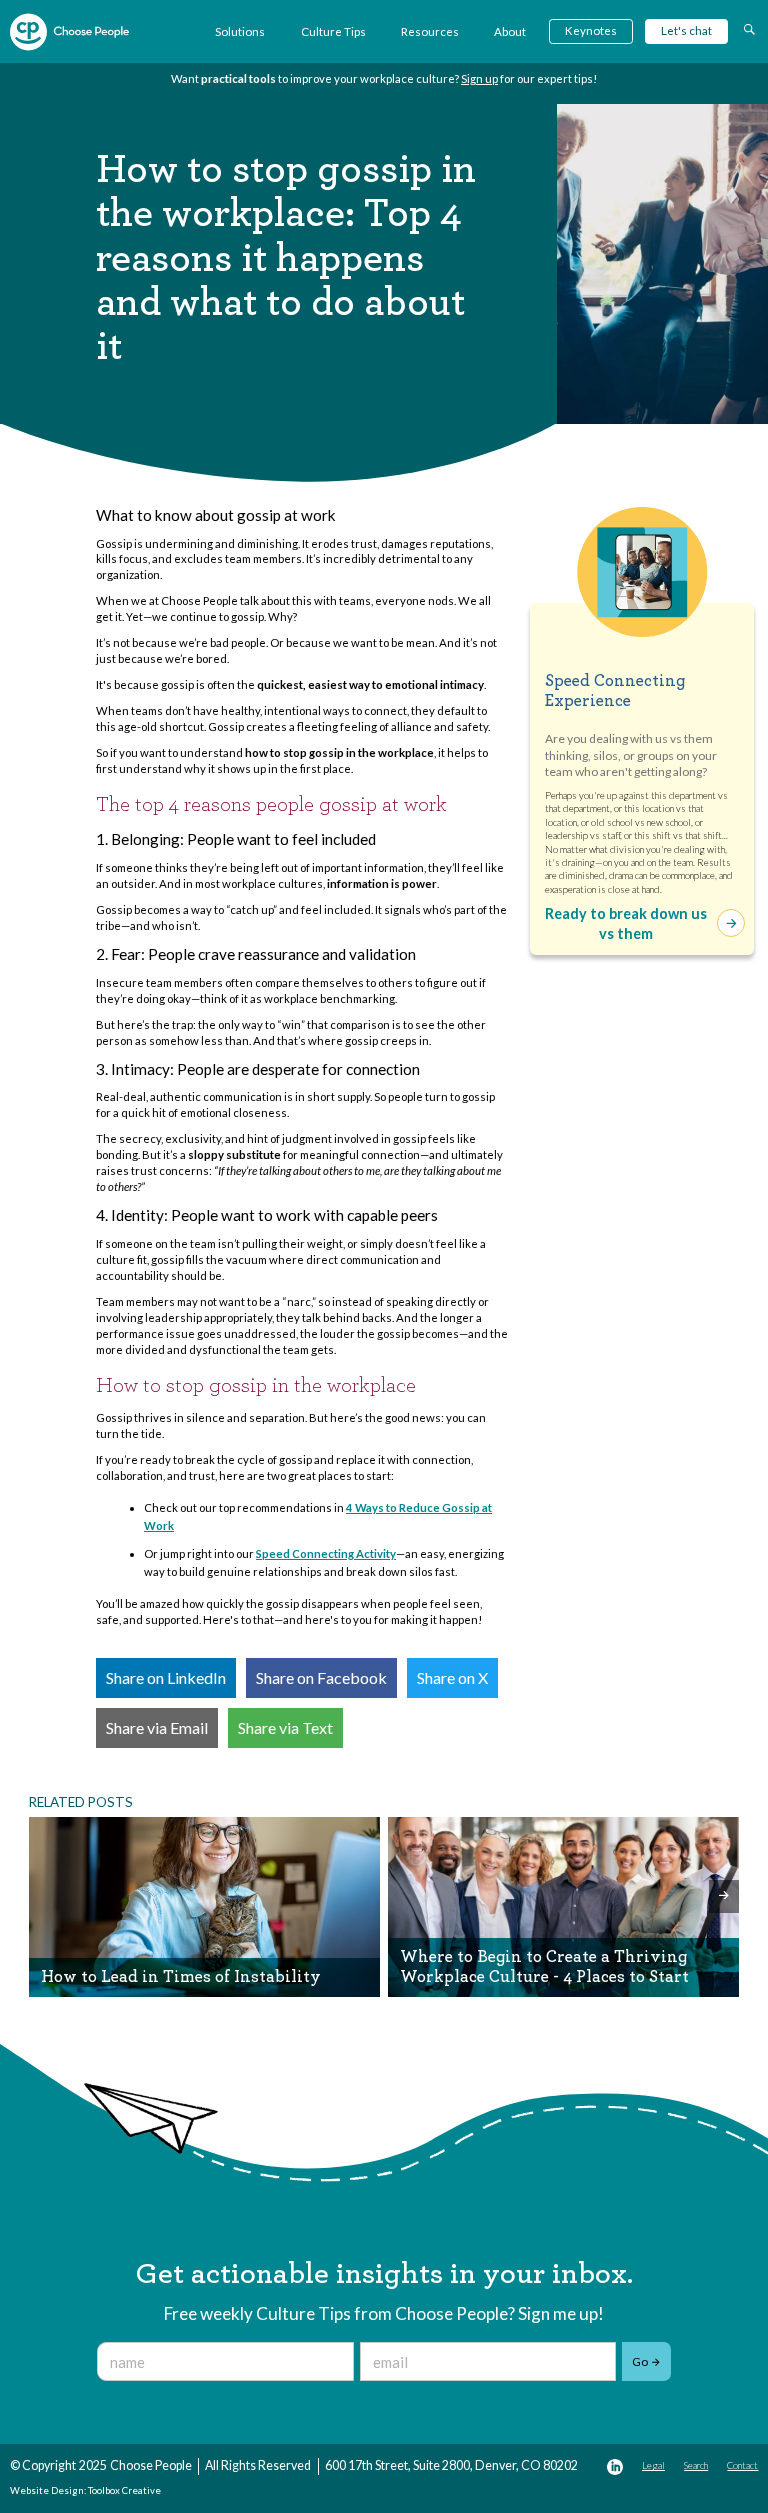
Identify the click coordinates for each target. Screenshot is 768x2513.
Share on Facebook (321, 1677)
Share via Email (157, 1727)
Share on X (452, 1677)
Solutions (240, 31)
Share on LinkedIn (166, 1677)
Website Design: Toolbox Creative (85, 2490)
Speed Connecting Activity (326, 1553)
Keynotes (591, 30)
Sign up (479, 78)
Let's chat (686, 30)
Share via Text (285, 1727)
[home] (69, 32)
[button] (44, 1896)
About (510, 31)
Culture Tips (333, 31)
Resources (430, 31)
